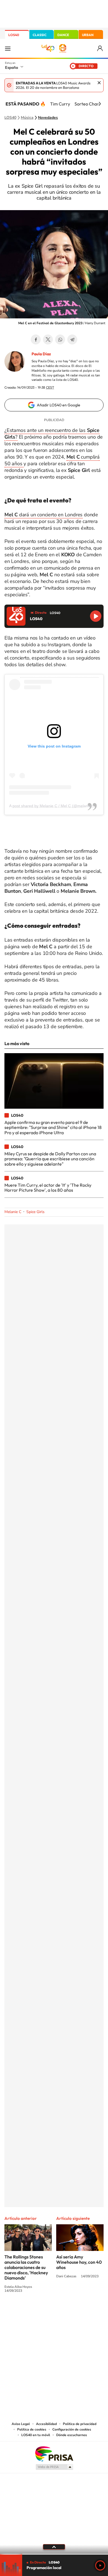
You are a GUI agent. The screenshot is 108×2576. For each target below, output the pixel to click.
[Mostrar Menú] (8, 48)
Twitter (48, 339)
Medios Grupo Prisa (54, 2467)
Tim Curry (60, 104)
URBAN (88, 35)
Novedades (48, 118)
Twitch (76, 2311)
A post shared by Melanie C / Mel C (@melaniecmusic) (57, 806)
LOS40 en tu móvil (36, 2435)
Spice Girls (35, 1212)
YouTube (43, 2311)
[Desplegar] (54, 2547)
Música (27, 118)
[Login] (100, 48)
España (11, 67)
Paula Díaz (41, 354)
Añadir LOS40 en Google (59, 405)
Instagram (21, 2311)
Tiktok (32, 2311)
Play (100, 2565)
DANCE (63, 35)
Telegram (72, 339)
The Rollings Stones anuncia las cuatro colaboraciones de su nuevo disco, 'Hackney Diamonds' (26, 2267)
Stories (87, 2311)
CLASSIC (40, 35)
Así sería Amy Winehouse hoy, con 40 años (79, 2262)
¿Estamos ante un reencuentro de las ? (52, 434)
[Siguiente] (100, 104)
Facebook (36, 339)
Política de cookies (32, 2429)
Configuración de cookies (72, 2429)
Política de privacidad (80, 2424)
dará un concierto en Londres (43, 515)
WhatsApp (60, 339)
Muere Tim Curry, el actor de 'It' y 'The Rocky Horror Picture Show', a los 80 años (48, 1188)
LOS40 (14, 35)
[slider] (54, 2554)
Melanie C (13, 1212)
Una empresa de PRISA (54, 2453)
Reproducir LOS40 (96, 616)
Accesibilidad (46, 2424)
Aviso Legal (21, 2424)
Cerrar (99, 83)
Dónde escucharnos (72, 2435)
